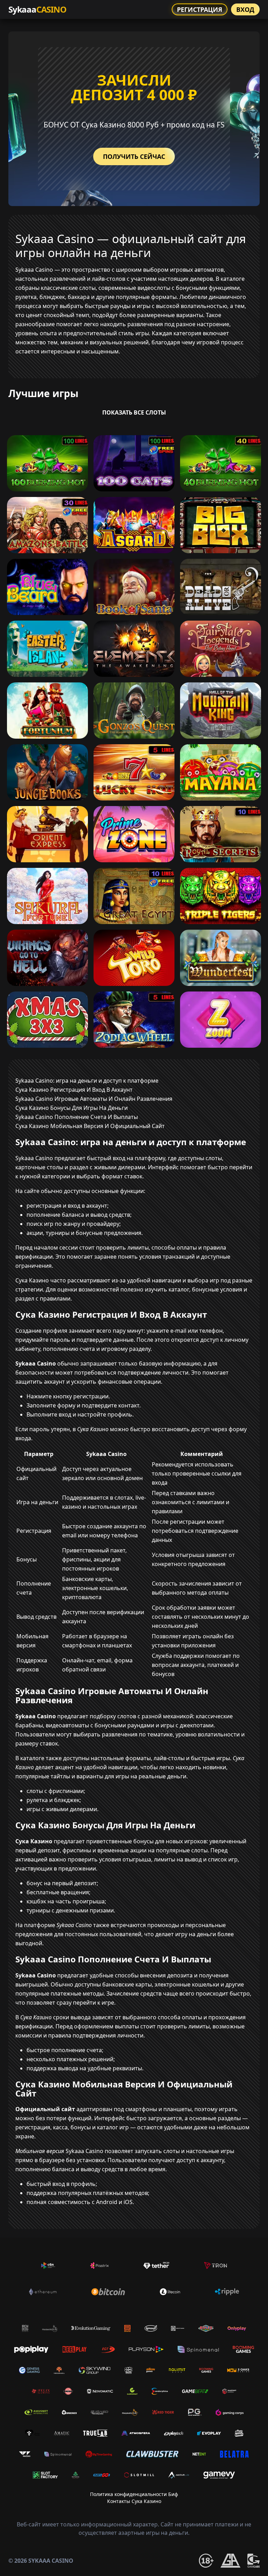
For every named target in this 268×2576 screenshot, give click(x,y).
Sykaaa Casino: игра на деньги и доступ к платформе (87, 1081)
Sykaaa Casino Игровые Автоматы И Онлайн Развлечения (94, 1099)
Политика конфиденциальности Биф (134, 2494)
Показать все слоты (134, 412)
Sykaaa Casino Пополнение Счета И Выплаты (77, 1117)
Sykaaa (37, 9)
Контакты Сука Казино (134, 2501)
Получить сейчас (134, 156)
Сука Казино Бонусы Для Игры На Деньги (72, 1108)
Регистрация (200, 9)
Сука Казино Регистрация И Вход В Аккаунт (74, 1090)
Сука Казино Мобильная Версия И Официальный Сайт (90, 1126)
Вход (245, 9)
